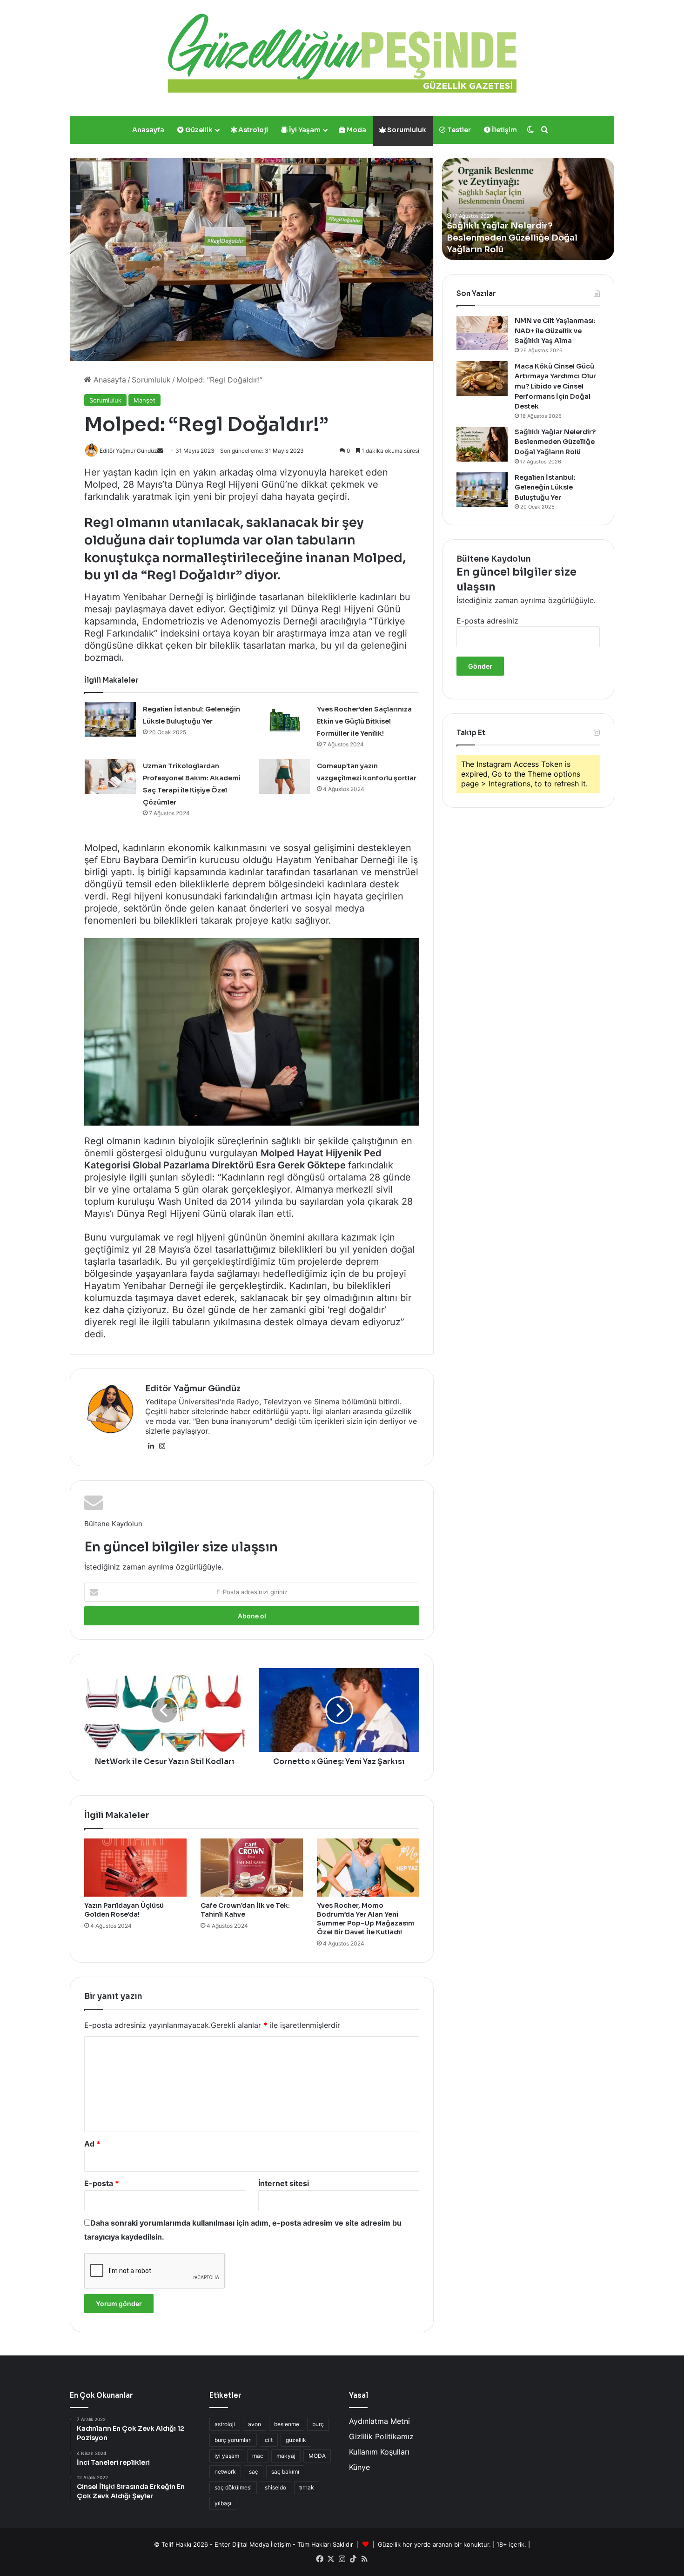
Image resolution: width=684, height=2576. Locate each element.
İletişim (504, 130)
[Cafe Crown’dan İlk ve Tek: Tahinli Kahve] (252, 1867)
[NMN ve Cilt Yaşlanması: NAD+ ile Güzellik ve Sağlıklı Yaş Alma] (482, 333)
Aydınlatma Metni (379, 2421)
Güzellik (198, 130)
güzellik (296, 2440)
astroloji (225, 2424)
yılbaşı (223, 2503)
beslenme (287, 2424)
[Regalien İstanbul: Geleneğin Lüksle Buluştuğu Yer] (110, 720)
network (225, 2472)
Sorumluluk (406, 130)
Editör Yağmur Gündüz (193, 1389)
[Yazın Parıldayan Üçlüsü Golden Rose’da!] (135, 1867)
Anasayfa (148, 130)
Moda (356, 130)
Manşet (144, 400)
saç (254, 2472)
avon (255, 2424)
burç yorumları (233, 2440)
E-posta (102, 2183)
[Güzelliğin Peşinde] (342, 53)
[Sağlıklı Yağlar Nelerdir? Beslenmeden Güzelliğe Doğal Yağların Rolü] (482, 444)
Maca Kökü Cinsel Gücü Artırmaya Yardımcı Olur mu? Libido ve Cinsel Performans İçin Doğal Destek (555, 386)
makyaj (286, 2456)
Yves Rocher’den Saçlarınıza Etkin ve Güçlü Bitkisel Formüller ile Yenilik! (364, 721)
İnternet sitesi (284, 2183)
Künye (359, 2467)
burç (318, 2424)
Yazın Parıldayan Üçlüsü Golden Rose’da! (124, 1910)
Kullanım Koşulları (379, 2452)
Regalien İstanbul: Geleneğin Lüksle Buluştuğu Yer (545, 487)
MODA (317, 2456)
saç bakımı (285, 2472)
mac (258, 2456)
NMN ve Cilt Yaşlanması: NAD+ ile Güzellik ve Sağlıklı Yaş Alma (555, 331)
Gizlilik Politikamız (381, 2436)
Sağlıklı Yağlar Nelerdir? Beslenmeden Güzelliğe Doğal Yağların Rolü (555, 442)
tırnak (307, 2487)
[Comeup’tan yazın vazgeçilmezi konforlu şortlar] (284, 776)
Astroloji (252, 130)
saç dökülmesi (233, 2487)
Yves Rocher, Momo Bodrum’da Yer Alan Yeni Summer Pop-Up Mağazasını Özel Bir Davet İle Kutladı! (365, 1919)
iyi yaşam (227, 2456)
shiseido (275, 2487)
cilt (269, 2440)
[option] (528, 209)
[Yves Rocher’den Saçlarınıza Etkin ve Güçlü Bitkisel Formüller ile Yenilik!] (284, 720)
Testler (458, 130)
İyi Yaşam (304, 130)
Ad (92, 2144)
